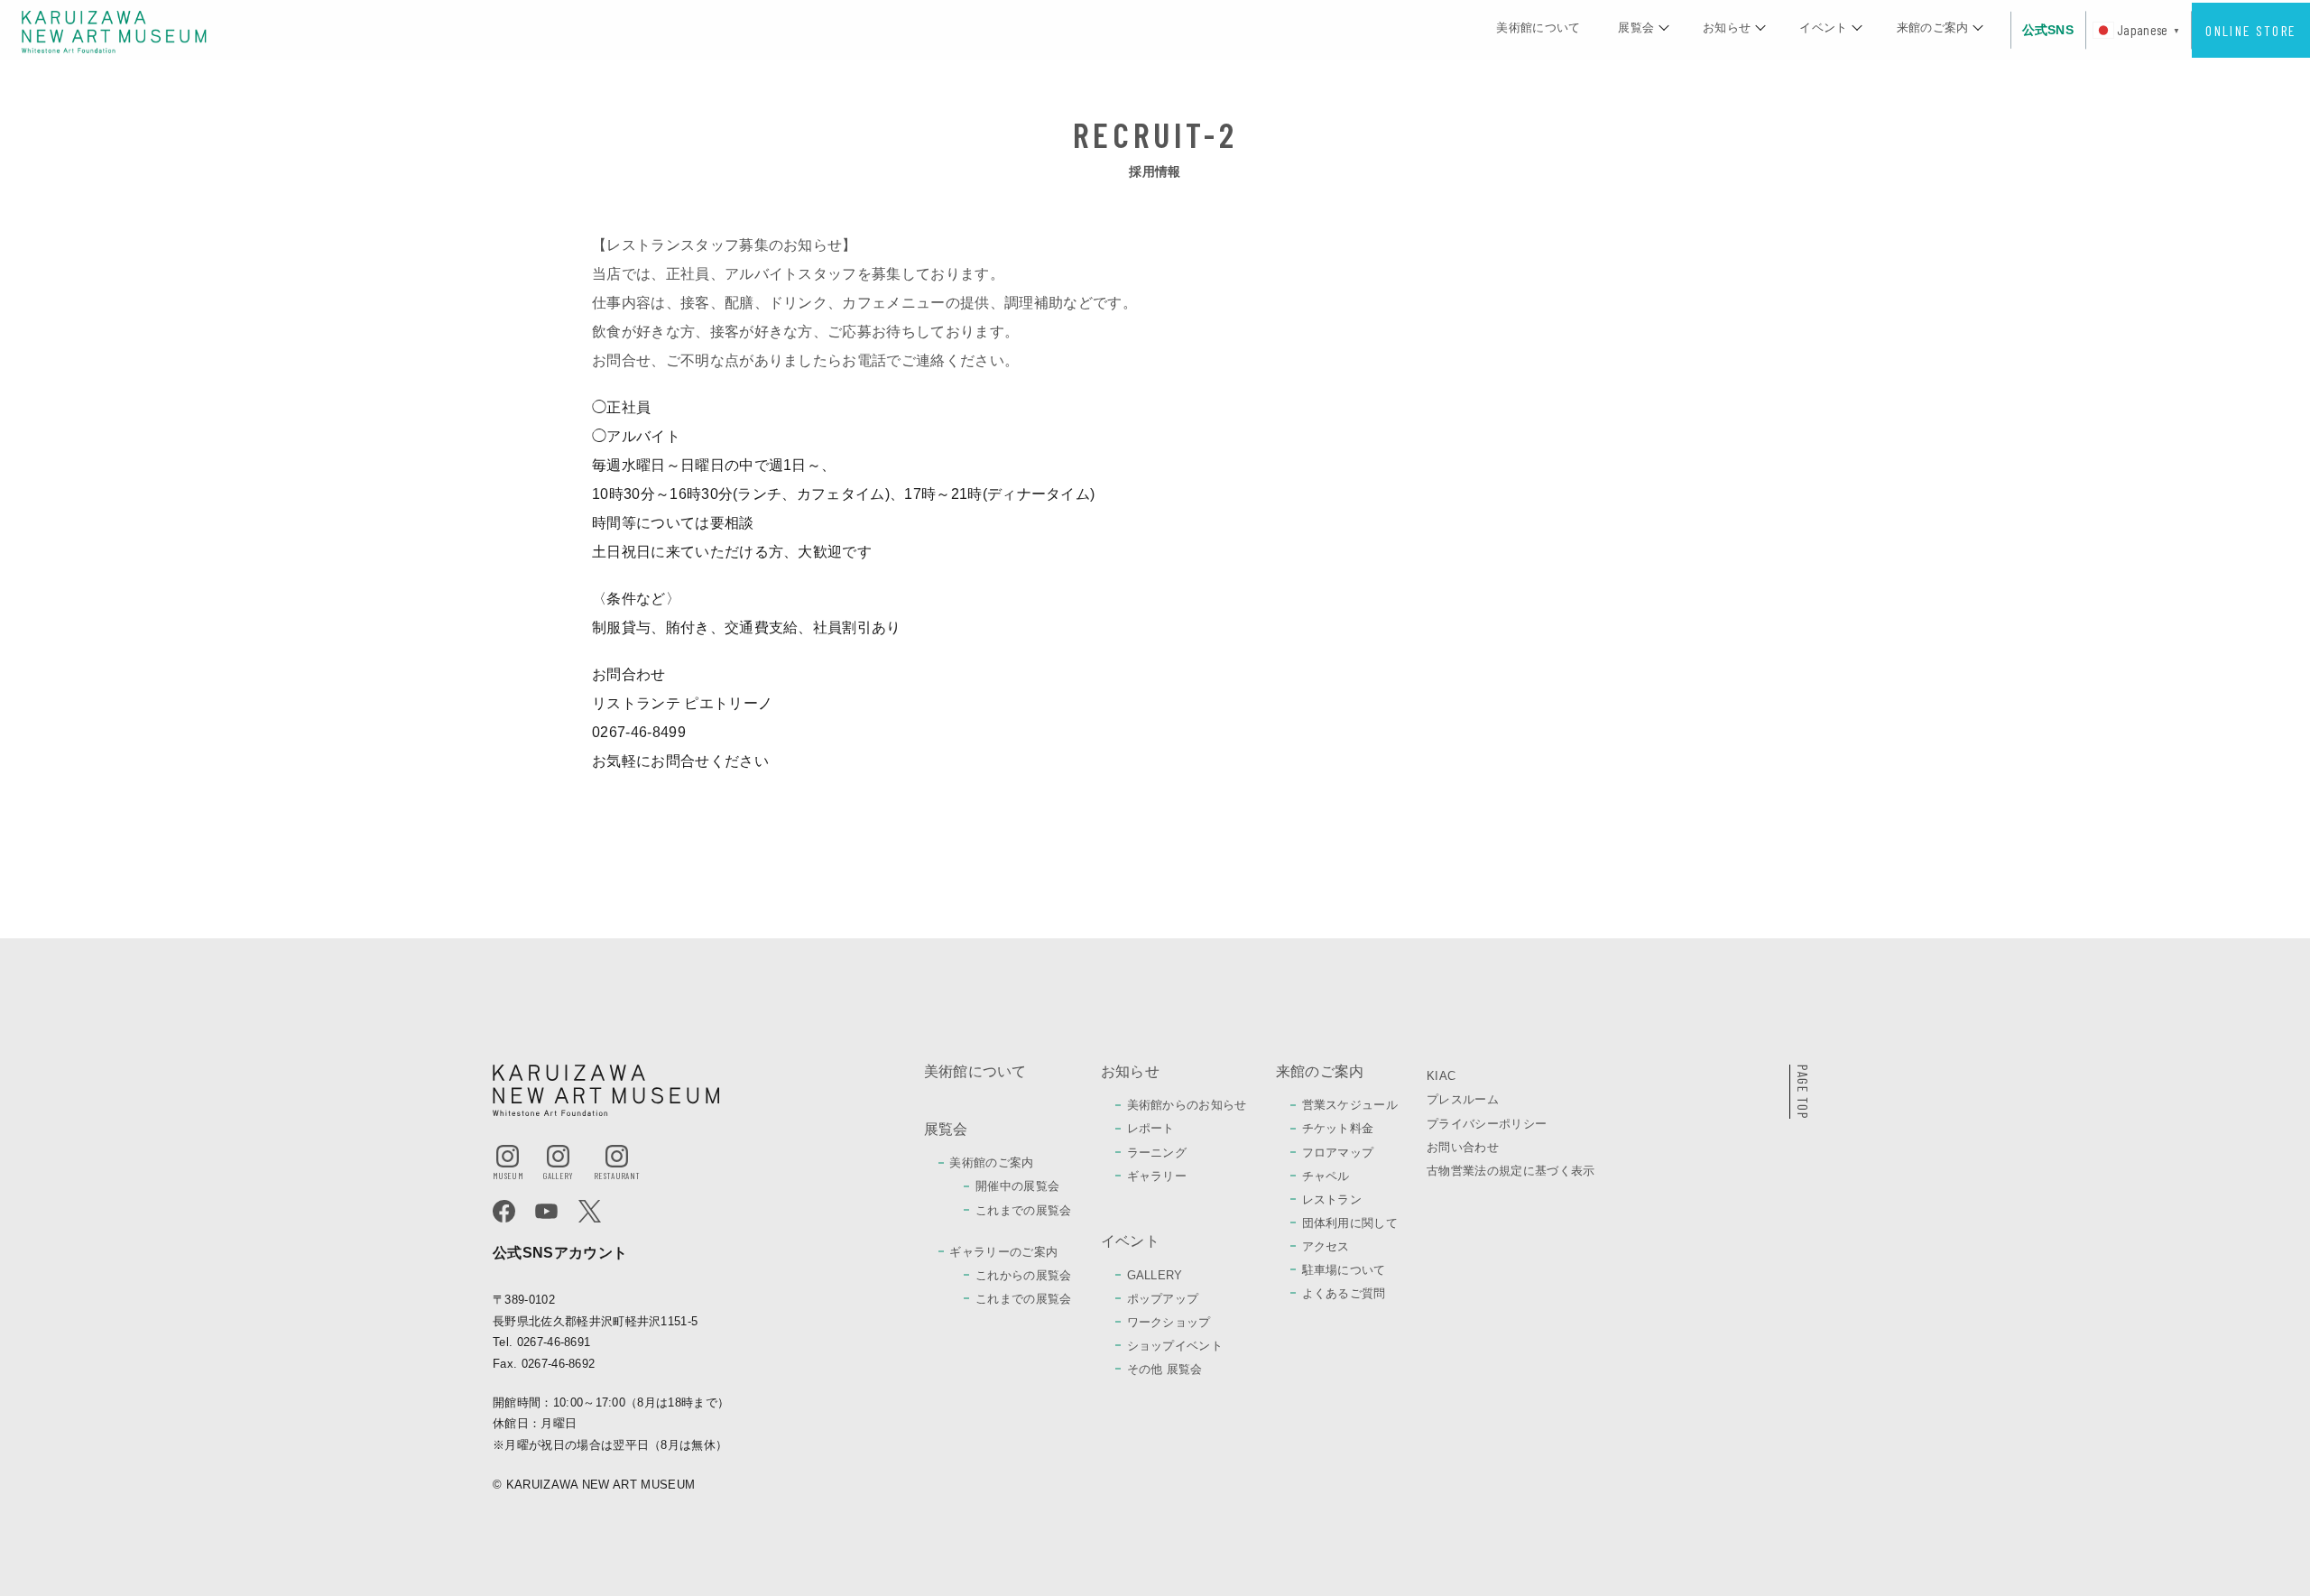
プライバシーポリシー (1487, 1124)
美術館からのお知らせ (1187, 1105)
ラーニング (1157, 1153)
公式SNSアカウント (560, 1253)
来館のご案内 (1933, 28)
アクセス (1326, 1246)
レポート (1151, 1128)
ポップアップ (1163, 1299)
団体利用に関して (1350, 1223)
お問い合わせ (1463, 1147)
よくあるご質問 (1344, 1293)
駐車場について (1344, 1270)
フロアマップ (1338, 1153)
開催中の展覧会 (1017, 1186)
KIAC (1441, 1076)
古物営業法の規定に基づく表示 (1511, 1171)
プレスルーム (1463, 1099)
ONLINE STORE (2250, 30)
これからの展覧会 (1024, 1275)
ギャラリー (1157, 1176)
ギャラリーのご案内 (1003, 1252)
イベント (1823, 28)
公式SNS (2048, 30)
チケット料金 (1338, 1128)
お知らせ (1727, 28)
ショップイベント (1175, 1346)
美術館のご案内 (991, 1162)
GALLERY (1155, 1275)
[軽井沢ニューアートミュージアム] (114, 31)
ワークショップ (1169, 1322)
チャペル (1326, 1176)
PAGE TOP (1803, 1092)
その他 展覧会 (1165, 1369)
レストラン (1332, 1199)
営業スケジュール (1350, 1105)
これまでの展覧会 (1024, 1210)
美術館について (1538, 28)
